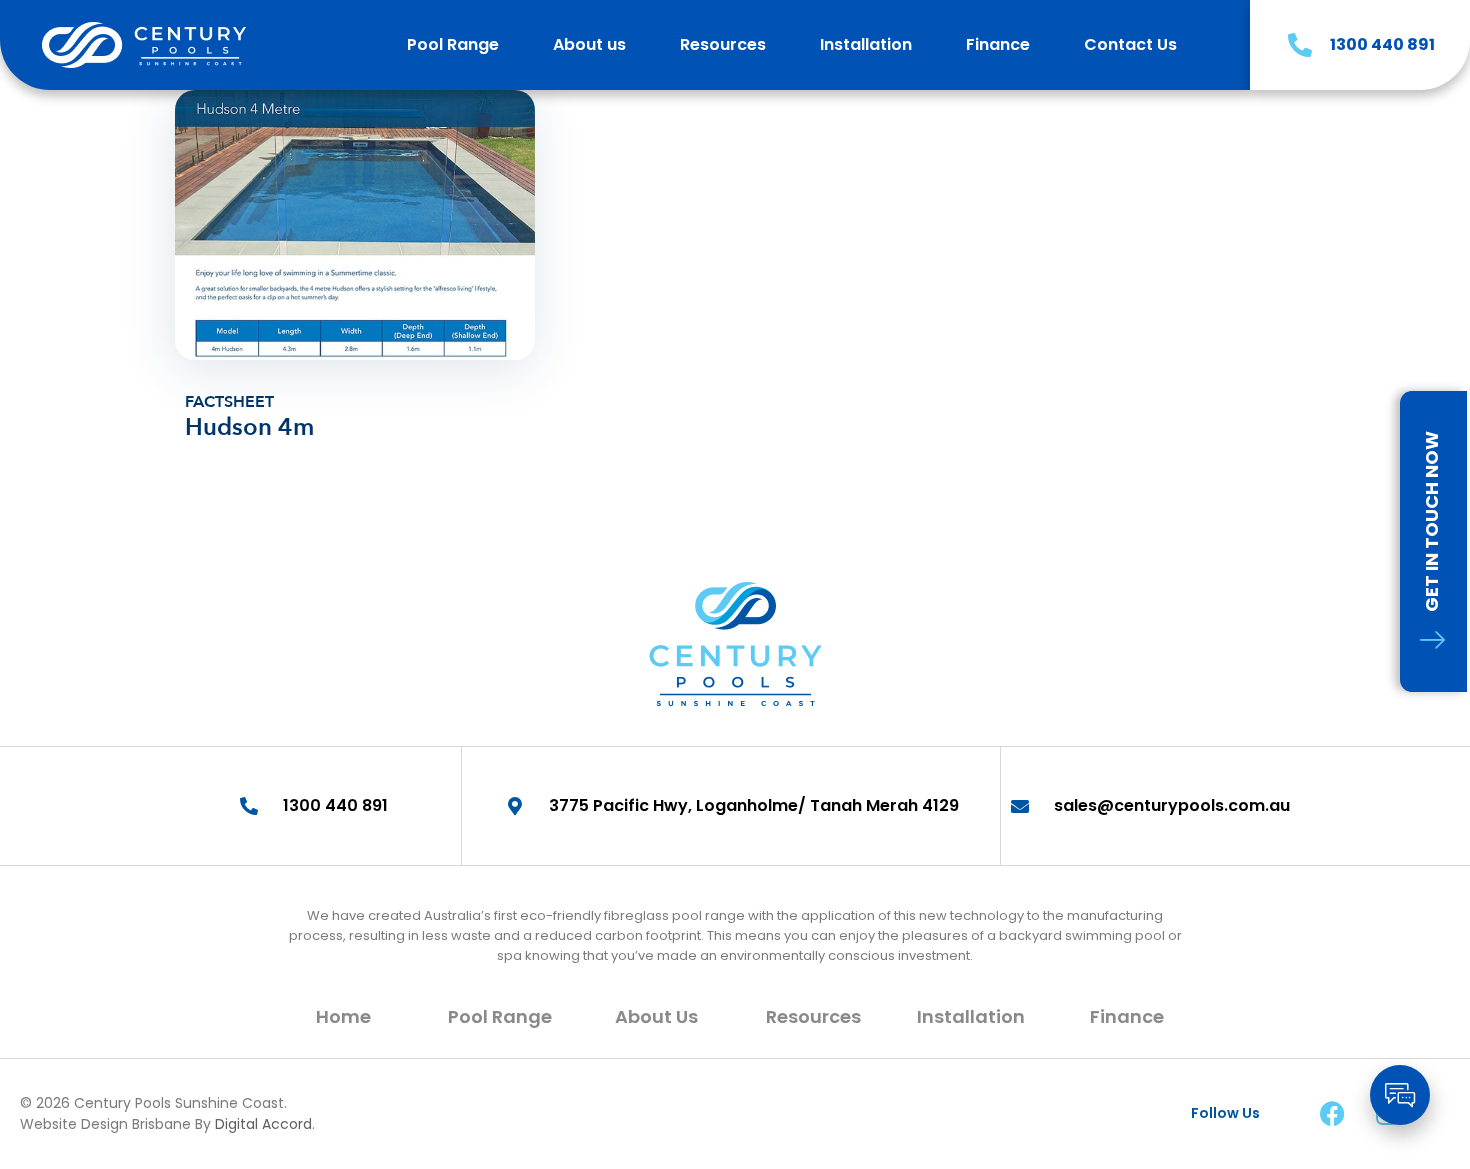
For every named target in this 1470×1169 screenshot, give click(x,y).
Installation (866, 44)
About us (589, 44)
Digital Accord (263, 1124)
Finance (998, 44)
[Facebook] (1332, 1114)
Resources (723, 44)
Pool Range (453, 44)
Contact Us (1130, 44)
